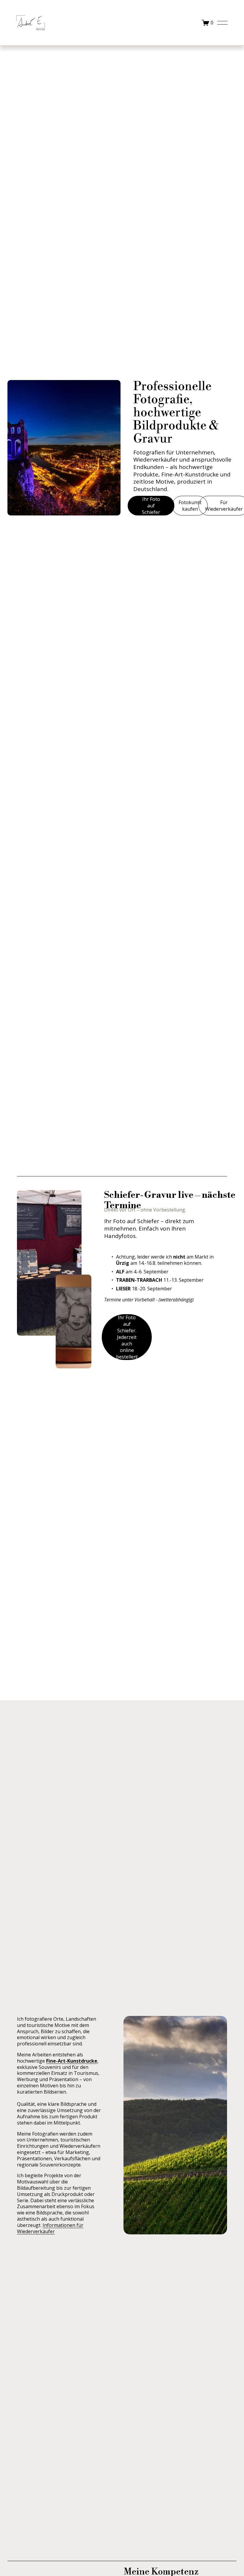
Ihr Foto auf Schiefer (151, 506)
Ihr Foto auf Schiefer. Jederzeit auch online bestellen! (127, 1337)
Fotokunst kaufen (190, 506)
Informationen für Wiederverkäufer (50, 2228)
